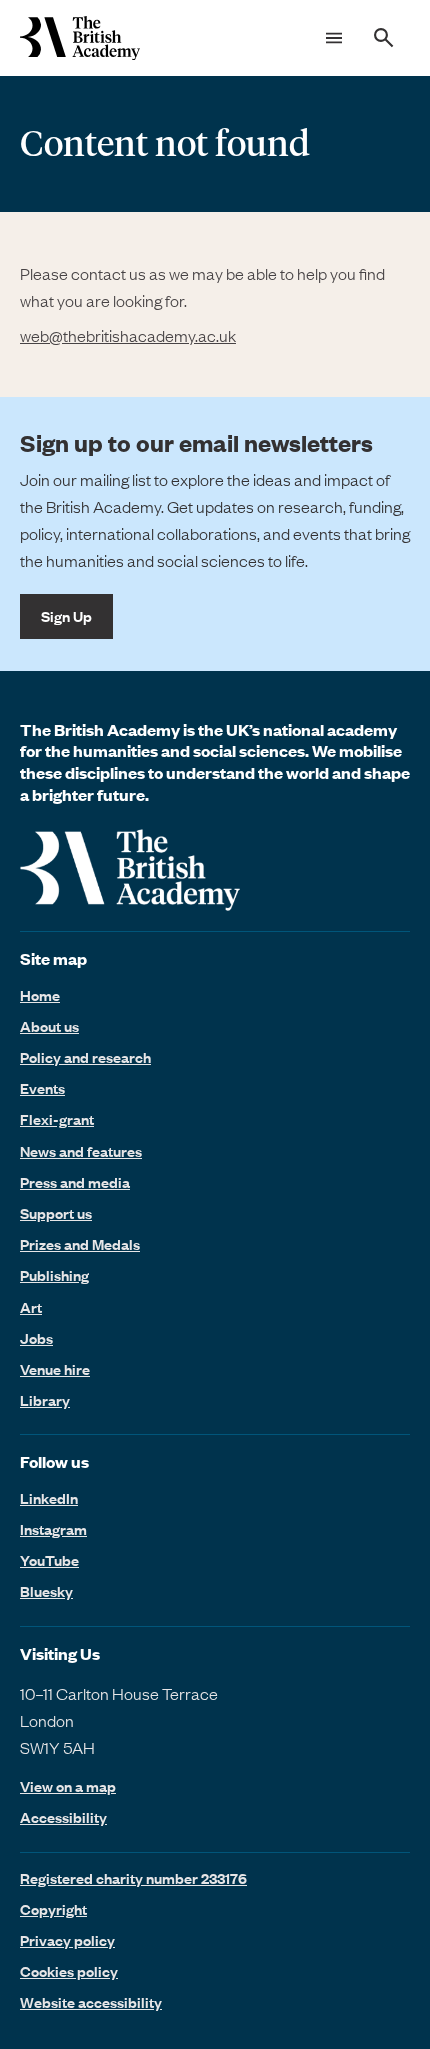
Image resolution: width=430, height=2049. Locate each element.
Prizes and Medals (80, 1244)
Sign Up (66, 616)
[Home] (80, 38)
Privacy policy (67, 1940)
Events (42, 1088)
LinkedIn (49, 1498)
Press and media (75, 1182)
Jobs (36, 1338)
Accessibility (63, 1817)
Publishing (54, 1275)
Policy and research (85, 1057)
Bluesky (46, 1591)
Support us (56, 1213)
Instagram (53, 1529)
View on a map (68, 1786)
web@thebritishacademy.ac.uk (128, 335)
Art (31, 1307)
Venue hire (55, 1369)
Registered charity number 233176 (133, 1878)
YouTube (49, 1560)
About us (49, 1026)
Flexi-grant (57, 1119)
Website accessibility (91, 2002)
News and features (81, 1151)
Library (45, 1400)
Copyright (53, 1909)
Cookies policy (69, 1971)
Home (40, 995)
